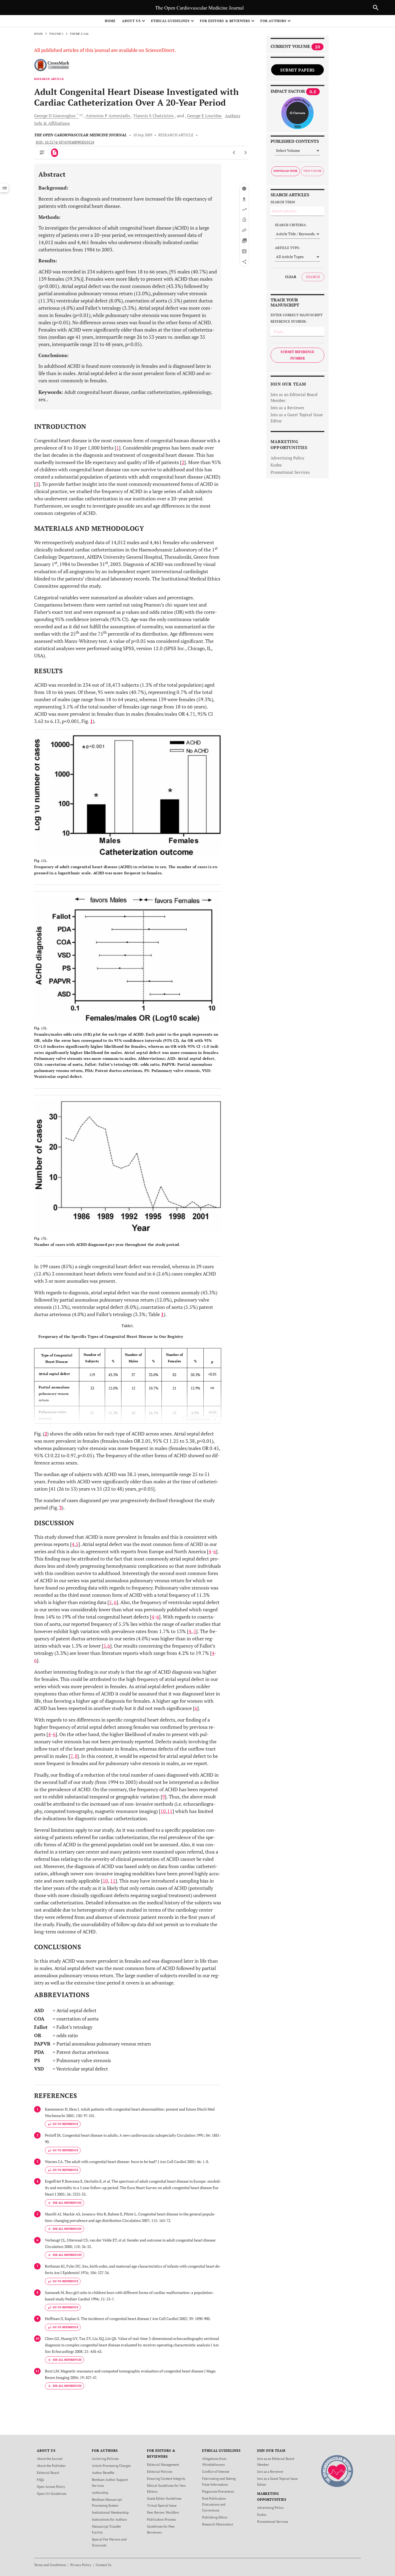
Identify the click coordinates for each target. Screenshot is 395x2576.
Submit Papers (297, 70)
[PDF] (55, 153)
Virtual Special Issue (162, 2505)
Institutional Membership (110, 2512)
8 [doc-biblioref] (76, 1756)
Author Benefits (103, 2473)
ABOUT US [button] (131, 21)
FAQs (40, 2480)
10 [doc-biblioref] (163, 1811)
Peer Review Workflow (163, 2512)
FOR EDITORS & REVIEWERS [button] (225, 21)
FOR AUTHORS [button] (273, 21)
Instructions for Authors (109, 2519)
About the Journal (50, 2459)
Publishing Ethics (215, 2517)
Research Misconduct (218, 2524)
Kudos (276, 465)
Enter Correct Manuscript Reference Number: (297, 318)
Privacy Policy (81, 2565)
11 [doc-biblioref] (170, 1811)
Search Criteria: (291, 225)
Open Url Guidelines (52, 2494)
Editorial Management (163, 2465)
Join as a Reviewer (288, 408)
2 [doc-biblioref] (183, 462)
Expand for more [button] (198, 1419)
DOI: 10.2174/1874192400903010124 (65, 142)
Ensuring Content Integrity (166, 2479)
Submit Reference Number (297, 355)
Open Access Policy (51, 2487)
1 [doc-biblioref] (118, 448)
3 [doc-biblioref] (37, 484)
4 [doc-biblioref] (73, 1544)
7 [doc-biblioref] (71, 1756)
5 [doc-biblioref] (77, 1544)
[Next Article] (245, 153)
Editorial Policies (160, 2472)
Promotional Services (290, 472)
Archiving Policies (105, 2459)
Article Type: (288, 248)
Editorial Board (48, 2473)
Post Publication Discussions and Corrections (214, 2504)
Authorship (100, 2493)
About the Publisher (51, 2466)
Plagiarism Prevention (218, 2491)
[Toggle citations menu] (64, 2203)
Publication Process (161, 2519)
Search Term (283, 202)
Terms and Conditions (50, 2565)
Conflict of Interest (216, 2472)
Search (313, 277)
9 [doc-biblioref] (164, 1797)
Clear (291, 277)
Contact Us (103, 2565)
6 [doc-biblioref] (215, 1551)
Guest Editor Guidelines (164, 2498)
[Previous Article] (234, 153)
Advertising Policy (288, 458)
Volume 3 (56, 34)
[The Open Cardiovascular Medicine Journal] (337, 2471)
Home (110, 21)
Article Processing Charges (111, 2466)
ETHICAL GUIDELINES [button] (170, 21)
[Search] (376, 8)
